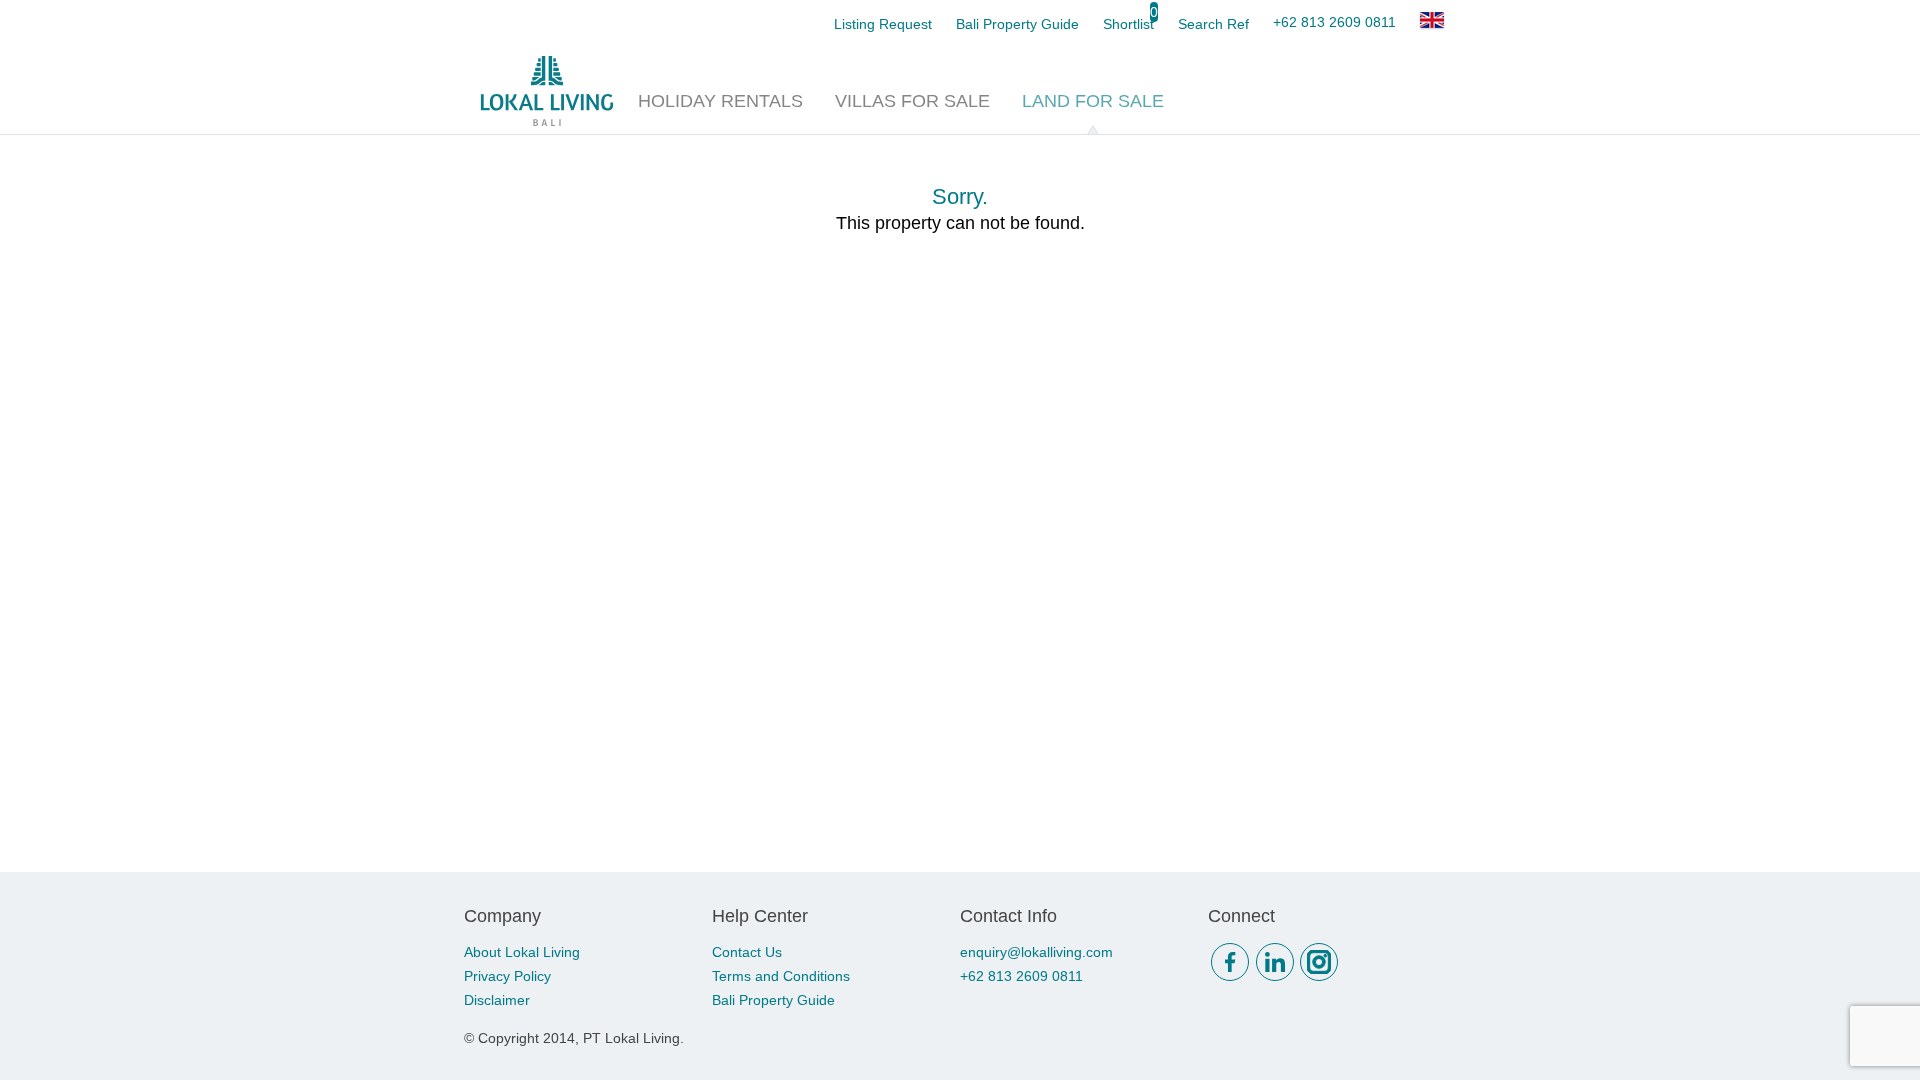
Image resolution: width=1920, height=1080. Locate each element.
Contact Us (747, 952)
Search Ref (1213, 24)
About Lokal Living (522, 952)
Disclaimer (497, 1000)
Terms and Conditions (781, 976)
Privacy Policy (507, 976)
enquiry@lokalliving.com (1036, 952)
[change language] (1432, 20)
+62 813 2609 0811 (1334, 22)
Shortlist (1128, 24)
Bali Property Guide (773, 1000)
